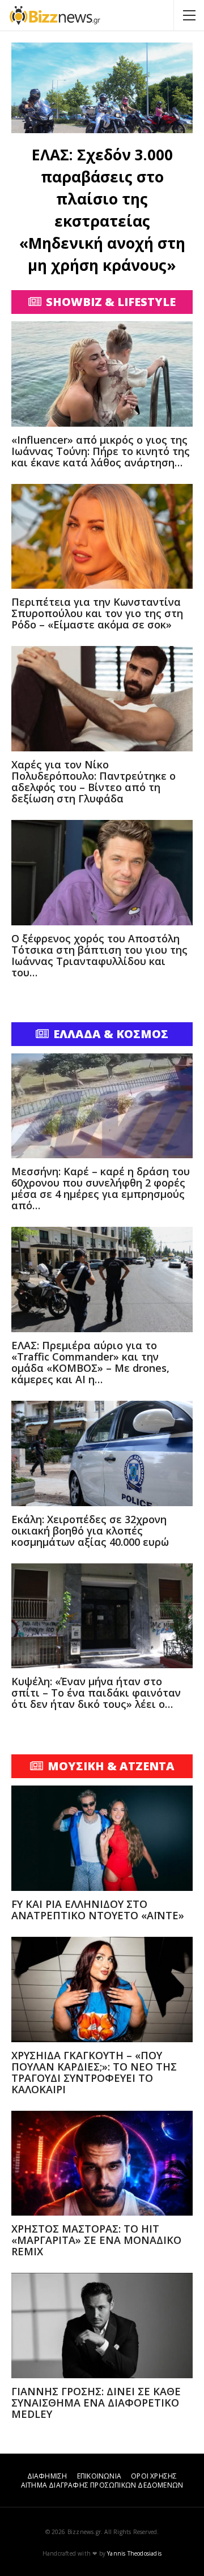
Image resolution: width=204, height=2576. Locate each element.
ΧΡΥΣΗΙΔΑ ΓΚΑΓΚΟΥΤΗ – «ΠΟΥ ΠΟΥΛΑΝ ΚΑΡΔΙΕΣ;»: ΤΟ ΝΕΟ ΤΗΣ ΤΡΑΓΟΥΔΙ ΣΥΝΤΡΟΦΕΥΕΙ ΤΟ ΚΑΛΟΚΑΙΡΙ (94, 2072)
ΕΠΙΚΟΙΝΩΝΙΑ (99, 2476)
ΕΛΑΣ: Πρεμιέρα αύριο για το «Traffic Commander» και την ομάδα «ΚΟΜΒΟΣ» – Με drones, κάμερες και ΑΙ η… (90, 1362)
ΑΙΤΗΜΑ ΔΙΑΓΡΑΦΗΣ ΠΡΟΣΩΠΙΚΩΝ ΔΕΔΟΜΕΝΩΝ (102, 2485)
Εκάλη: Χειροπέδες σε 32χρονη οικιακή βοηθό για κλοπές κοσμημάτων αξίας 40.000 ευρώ (90, 1531)
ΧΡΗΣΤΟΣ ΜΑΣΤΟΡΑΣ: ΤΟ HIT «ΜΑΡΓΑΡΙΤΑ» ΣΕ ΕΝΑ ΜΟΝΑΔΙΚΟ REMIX (96, 2240)
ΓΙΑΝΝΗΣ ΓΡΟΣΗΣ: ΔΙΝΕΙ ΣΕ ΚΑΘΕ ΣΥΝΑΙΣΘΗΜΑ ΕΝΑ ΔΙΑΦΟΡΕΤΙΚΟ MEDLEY (96, 2403)
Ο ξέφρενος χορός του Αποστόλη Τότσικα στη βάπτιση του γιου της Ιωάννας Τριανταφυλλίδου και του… (99, 955)
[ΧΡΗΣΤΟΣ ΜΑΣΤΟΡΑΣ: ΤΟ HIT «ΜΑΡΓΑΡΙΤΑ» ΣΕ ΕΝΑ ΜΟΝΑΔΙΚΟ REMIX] (102, 2163)
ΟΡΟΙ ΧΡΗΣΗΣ (154, 2476)
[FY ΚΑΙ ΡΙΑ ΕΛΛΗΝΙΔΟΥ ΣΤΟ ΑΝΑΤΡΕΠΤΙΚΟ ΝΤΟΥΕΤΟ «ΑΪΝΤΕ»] (102, 1838)
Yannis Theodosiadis (134, 2553)
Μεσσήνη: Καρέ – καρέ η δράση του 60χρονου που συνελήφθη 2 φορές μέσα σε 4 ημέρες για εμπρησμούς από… (101, 1188)
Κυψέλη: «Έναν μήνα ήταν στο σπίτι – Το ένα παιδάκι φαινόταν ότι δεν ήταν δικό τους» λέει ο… (96, 1693)
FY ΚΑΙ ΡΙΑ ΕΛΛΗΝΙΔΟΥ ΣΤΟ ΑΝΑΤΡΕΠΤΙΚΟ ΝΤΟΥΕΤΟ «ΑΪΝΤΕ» (98, 1910)
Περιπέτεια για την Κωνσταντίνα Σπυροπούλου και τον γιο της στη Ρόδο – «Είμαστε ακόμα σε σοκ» (97, 613)
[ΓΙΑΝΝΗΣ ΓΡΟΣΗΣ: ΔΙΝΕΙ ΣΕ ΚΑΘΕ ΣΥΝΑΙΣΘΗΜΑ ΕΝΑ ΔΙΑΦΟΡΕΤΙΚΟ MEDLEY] (102, 2326)
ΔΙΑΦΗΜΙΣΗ (47, 2476)
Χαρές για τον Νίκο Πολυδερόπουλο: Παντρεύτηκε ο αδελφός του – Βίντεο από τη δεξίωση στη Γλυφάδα (93, 781)
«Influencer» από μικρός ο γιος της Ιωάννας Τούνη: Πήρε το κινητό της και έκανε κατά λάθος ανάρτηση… (101, 451)
